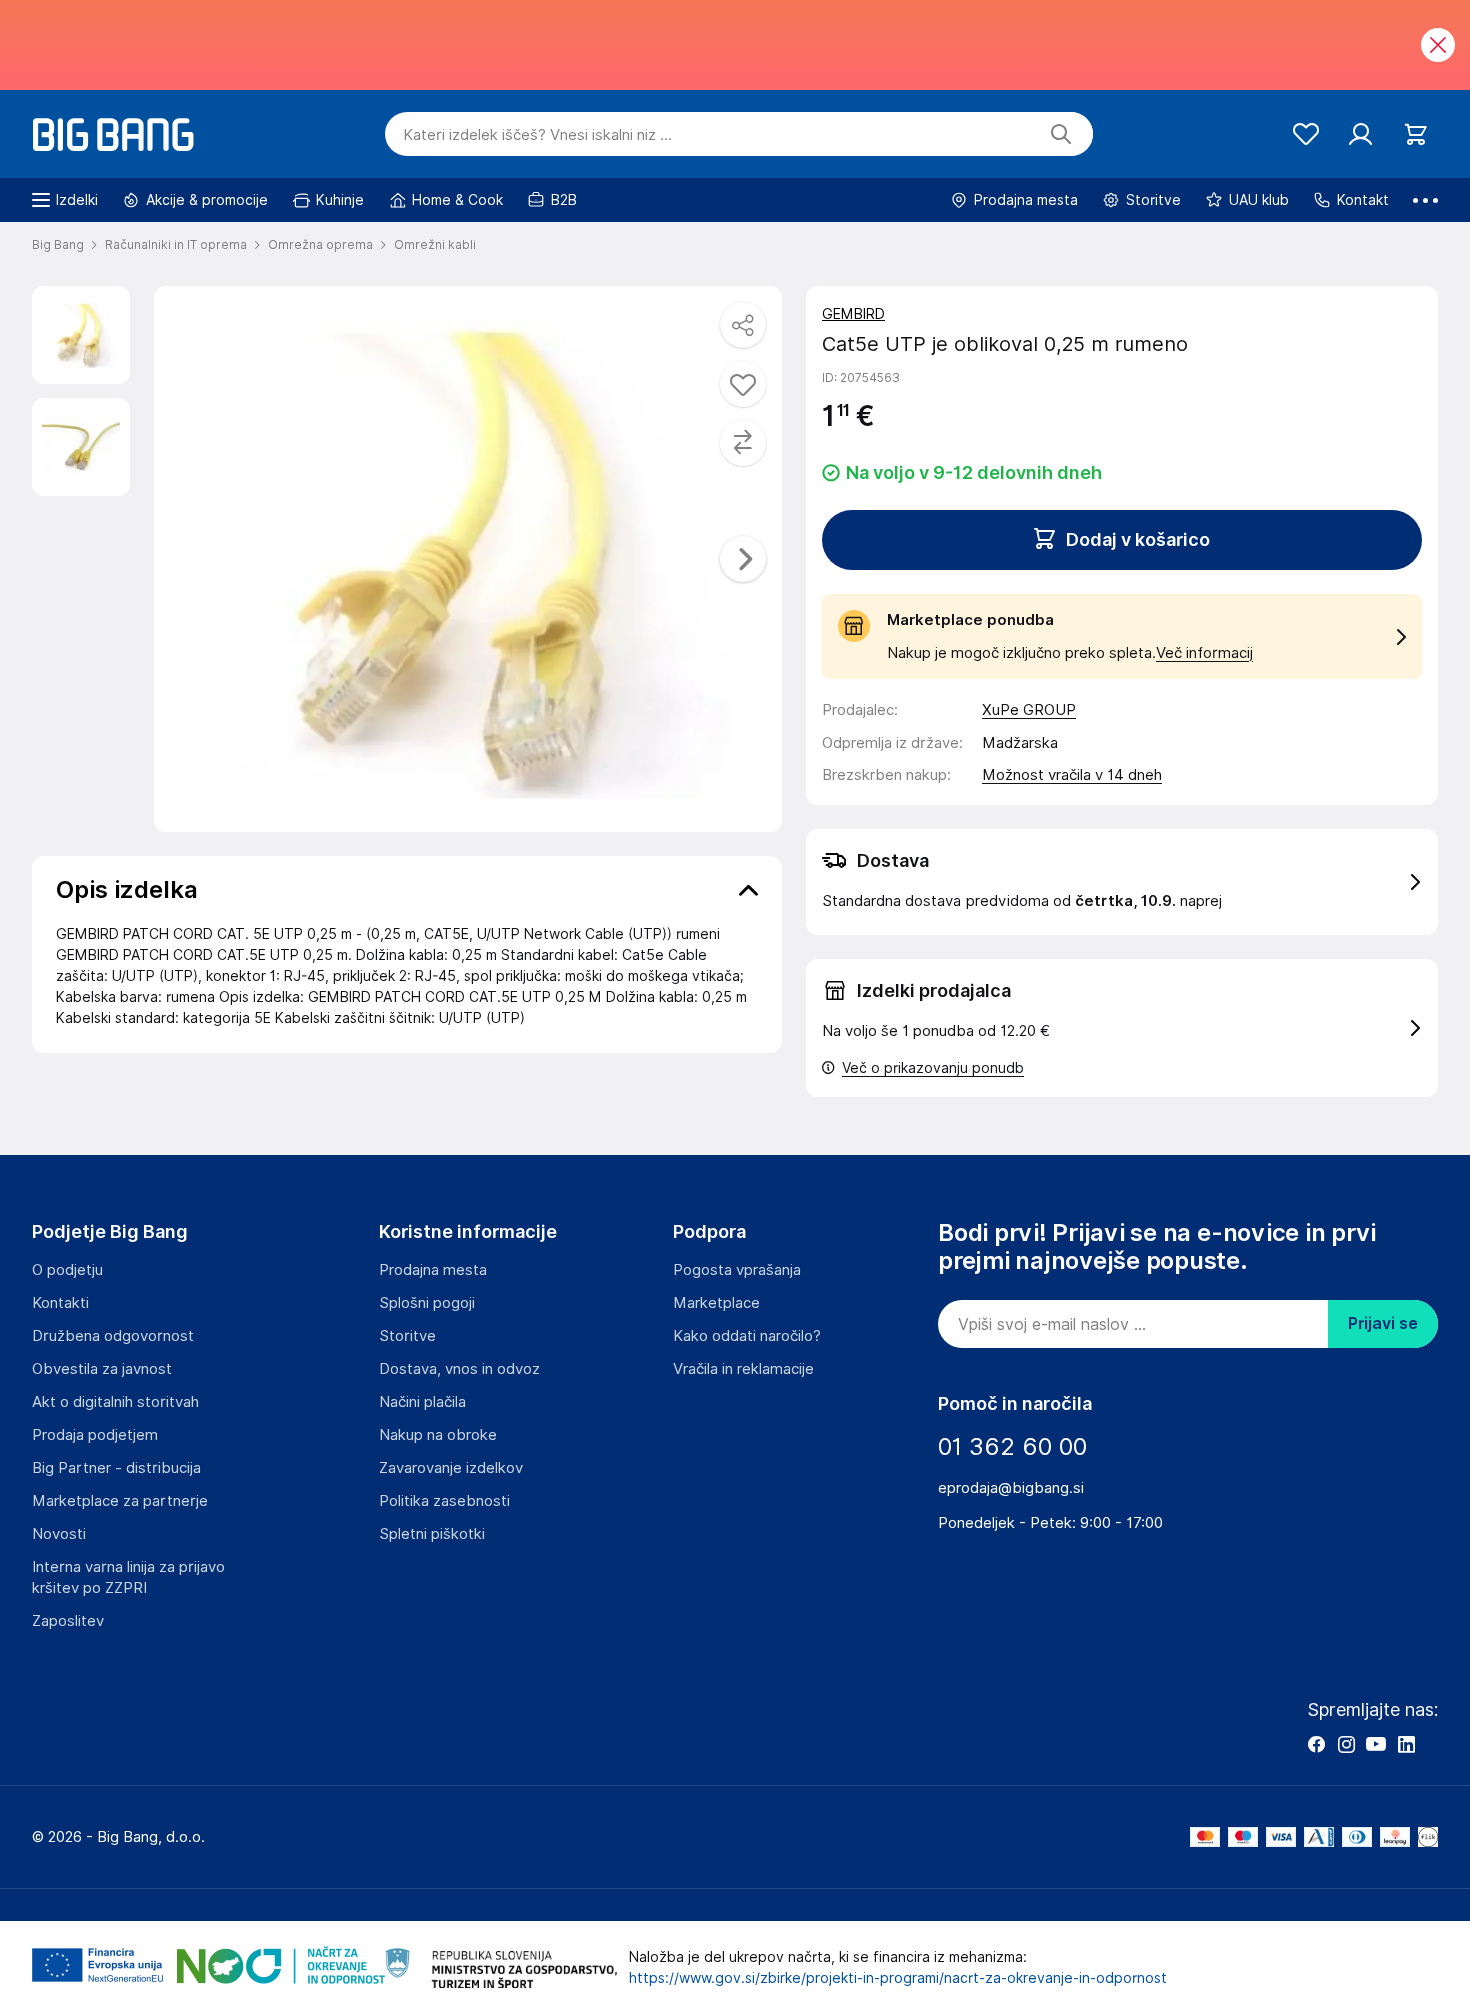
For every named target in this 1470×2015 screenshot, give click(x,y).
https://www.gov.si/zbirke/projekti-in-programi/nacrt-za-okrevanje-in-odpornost (898, 1978)
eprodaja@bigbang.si (1011, 1488)
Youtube (1376, 1744)
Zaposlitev (68, 1621)
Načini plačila (422, 1402)
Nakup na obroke (438, 1435)
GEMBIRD (853, 314)
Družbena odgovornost (113, 1336)
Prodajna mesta (433, 1270)
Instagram (1346, 1744)
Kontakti (60, 1303)
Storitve (407, 1336)
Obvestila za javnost (102, 1369)
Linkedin (1406, 1744)
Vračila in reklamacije (743, 1369)
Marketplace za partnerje (120, 1501)
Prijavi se (1383, 1323)
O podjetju (67, 1270)
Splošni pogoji (427, 1303)
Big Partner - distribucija (116, 1468)
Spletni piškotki (432, 1534)
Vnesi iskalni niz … (537, 135)
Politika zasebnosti (444, 1501)
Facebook (1316, 1744)
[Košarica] (1415, 134)
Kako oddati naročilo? (747, 1336)
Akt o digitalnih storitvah (115, 1402)
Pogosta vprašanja (737, 1270)
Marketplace (716, 1303)
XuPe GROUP (1029, 710)
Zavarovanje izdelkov (451, 1468)
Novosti (59, 1534)
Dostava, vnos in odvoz (459, 1369)
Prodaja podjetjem (95, 1435)
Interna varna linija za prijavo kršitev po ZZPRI (128, 1577)
